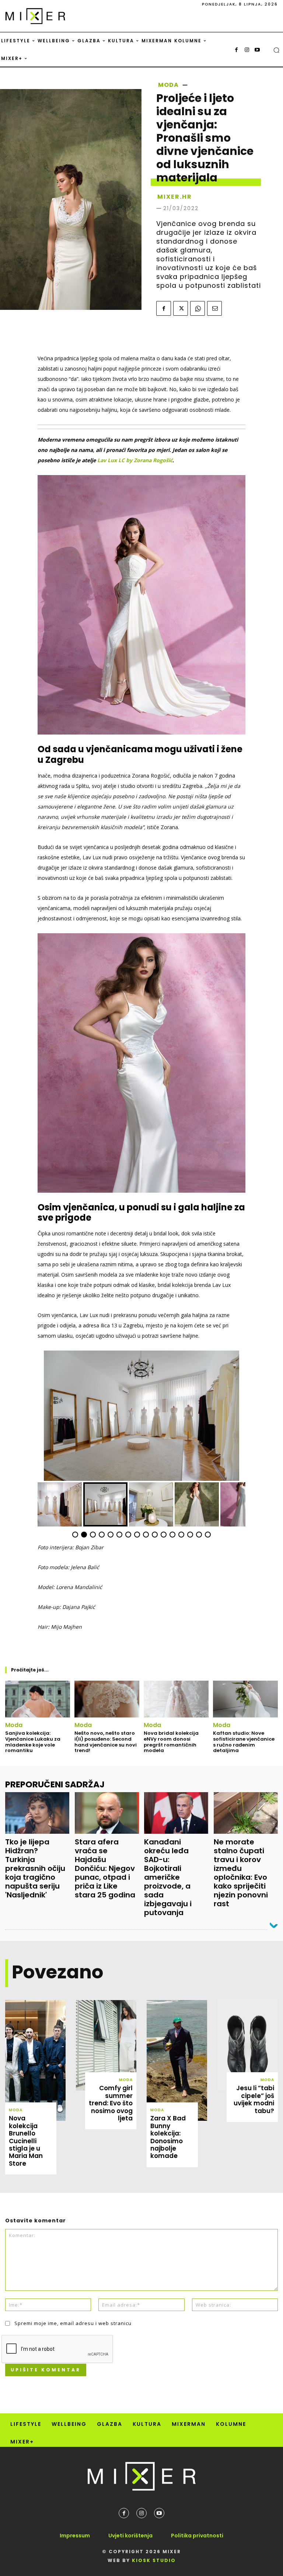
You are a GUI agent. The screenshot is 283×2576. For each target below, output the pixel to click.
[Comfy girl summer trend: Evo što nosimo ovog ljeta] (106, 2045)
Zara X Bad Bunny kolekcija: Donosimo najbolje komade (168, 2137)
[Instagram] (247, 50)
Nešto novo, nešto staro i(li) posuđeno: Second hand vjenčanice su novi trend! (106, 1742)
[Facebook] (237, 50)
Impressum (75, 2536)
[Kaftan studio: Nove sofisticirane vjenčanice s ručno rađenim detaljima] (245, 1699)
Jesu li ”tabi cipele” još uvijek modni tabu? (254, 2099)
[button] (276, 50)
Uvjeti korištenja (130, 2536)
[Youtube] (257, 50)
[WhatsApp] (198, 308)
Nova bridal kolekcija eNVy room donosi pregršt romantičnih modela (171, 1742)
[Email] (214, 308)
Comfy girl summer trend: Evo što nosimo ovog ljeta (111, 2103)
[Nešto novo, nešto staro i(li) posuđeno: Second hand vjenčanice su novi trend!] (107, 1699)
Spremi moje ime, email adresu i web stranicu (73, 2323)
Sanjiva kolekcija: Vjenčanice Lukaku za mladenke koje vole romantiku (33, 1742)
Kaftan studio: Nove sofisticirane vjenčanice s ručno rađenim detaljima (244, 1742)
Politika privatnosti (197, 2536)
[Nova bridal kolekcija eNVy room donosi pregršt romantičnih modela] (176, 1699)
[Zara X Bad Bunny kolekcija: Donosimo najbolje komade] (177, 2060)
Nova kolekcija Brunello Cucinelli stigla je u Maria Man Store (26, 2141)
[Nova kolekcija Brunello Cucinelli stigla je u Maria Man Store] (35, 2060)
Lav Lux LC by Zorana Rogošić (135, 460)
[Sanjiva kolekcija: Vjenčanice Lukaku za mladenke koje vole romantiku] (38, 1699)
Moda (168, 85)
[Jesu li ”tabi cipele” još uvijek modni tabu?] (248, 2045)
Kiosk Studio (154, 2560)
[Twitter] (181, 308)
